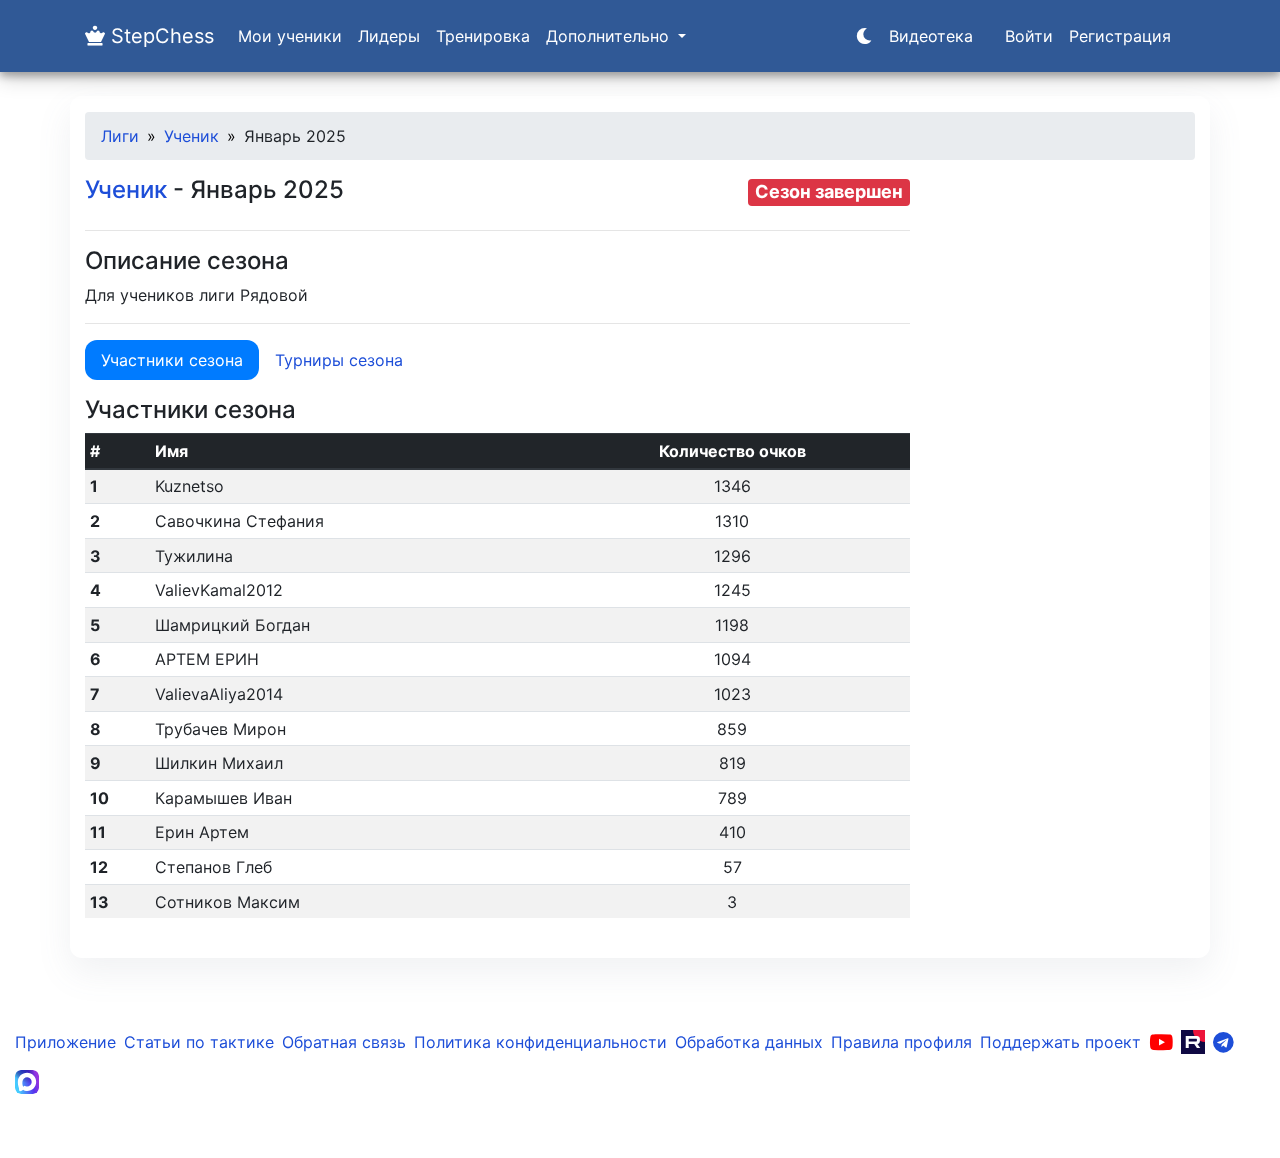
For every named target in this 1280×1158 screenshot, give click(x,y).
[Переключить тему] (864, 36)
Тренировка (483, 36)
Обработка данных (749, 1042)
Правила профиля (901, 1042)
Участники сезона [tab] (172, 360)
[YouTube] (1161, 1042)
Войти (1029, 36)
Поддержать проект (1060, 1042)
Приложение (65, 1042)
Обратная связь (344, 1042)
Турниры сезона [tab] (339, 360)
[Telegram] (1223, 1042)
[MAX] (27, 1082)
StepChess (159, 36)
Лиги (120, 136)
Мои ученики (290, 36)
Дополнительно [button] (610, 36)
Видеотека (931, 36)
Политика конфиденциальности (540, 1042)
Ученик (191, 136)
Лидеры (389, 36)
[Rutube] (1193, 1042)
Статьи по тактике (199, 1042)
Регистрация (1120, 36)
